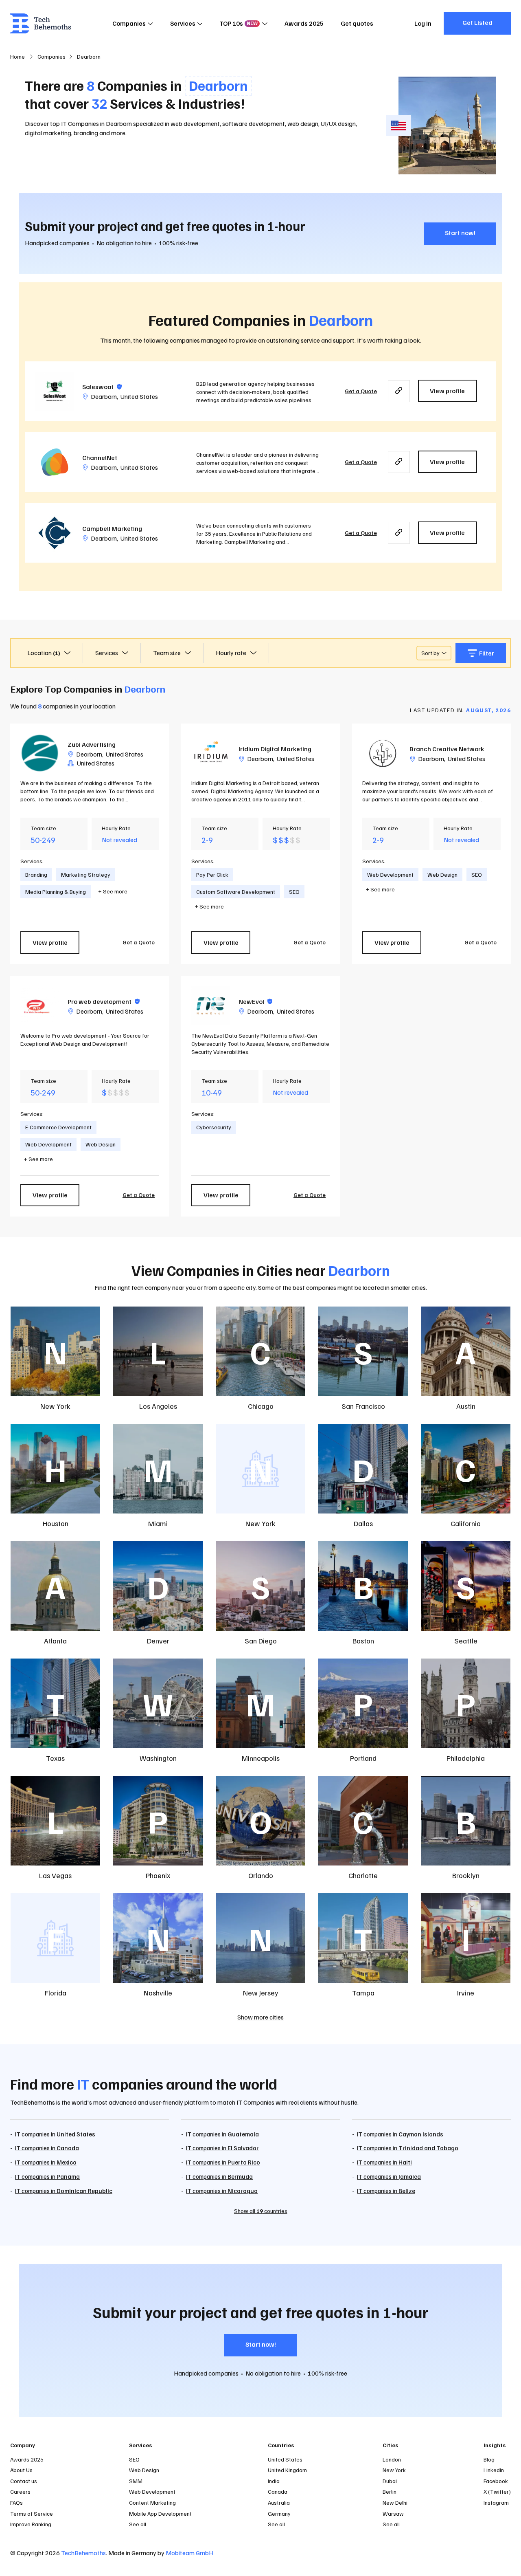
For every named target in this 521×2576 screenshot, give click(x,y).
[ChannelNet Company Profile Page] (55, 462)
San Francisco (363, 1406)
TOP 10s (239, 23)
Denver (158, 1641)
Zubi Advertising (92, 744)
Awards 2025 (304, 23)
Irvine (466, 1993)
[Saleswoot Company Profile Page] (55, 391)
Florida (56, 1993)
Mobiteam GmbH (189, 2553)
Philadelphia (466, 1758)
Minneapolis (261, 1758)
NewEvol (255, 1001)
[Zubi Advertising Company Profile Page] (40, 753)
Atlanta (55, 1641)
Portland (363, 1758)
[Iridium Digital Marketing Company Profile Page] (211, 753)
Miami (158, 1523)
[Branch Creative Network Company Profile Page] (382, 753)
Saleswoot (102, 387)
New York (55, 1406)
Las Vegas (55, 1875)
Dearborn (104, 396)
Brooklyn (466, 1875)
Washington (158, 1758)
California (466, 1523)
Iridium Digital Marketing (275, 749)
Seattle (466, 1641)
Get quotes (357, 23)
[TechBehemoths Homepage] (41, 23)
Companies (129, 23)
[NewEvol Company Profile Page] (211, 1006)
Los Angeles (158, 1406)
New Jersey (261, 1993)
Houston (56, 1523)
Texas (55, 1758)
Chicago (261, 1406)
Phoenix (158, 1875)
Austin (466, 1406)
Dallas (363, 1523)
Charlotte (363, 1875)
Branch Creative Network (447, 749)
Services (183, 23)
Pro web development (104, 1001)
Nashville (158, 1993)
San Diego (261, 1641)
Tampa (363, 1993)
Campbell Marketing (112, 528)
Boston (363, 1641)
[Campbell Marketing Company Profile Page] (55, 533)
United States (139, 396)
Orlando (261, 1875)
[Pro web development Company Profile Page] (40, 1006)
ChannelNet (100, 458)
